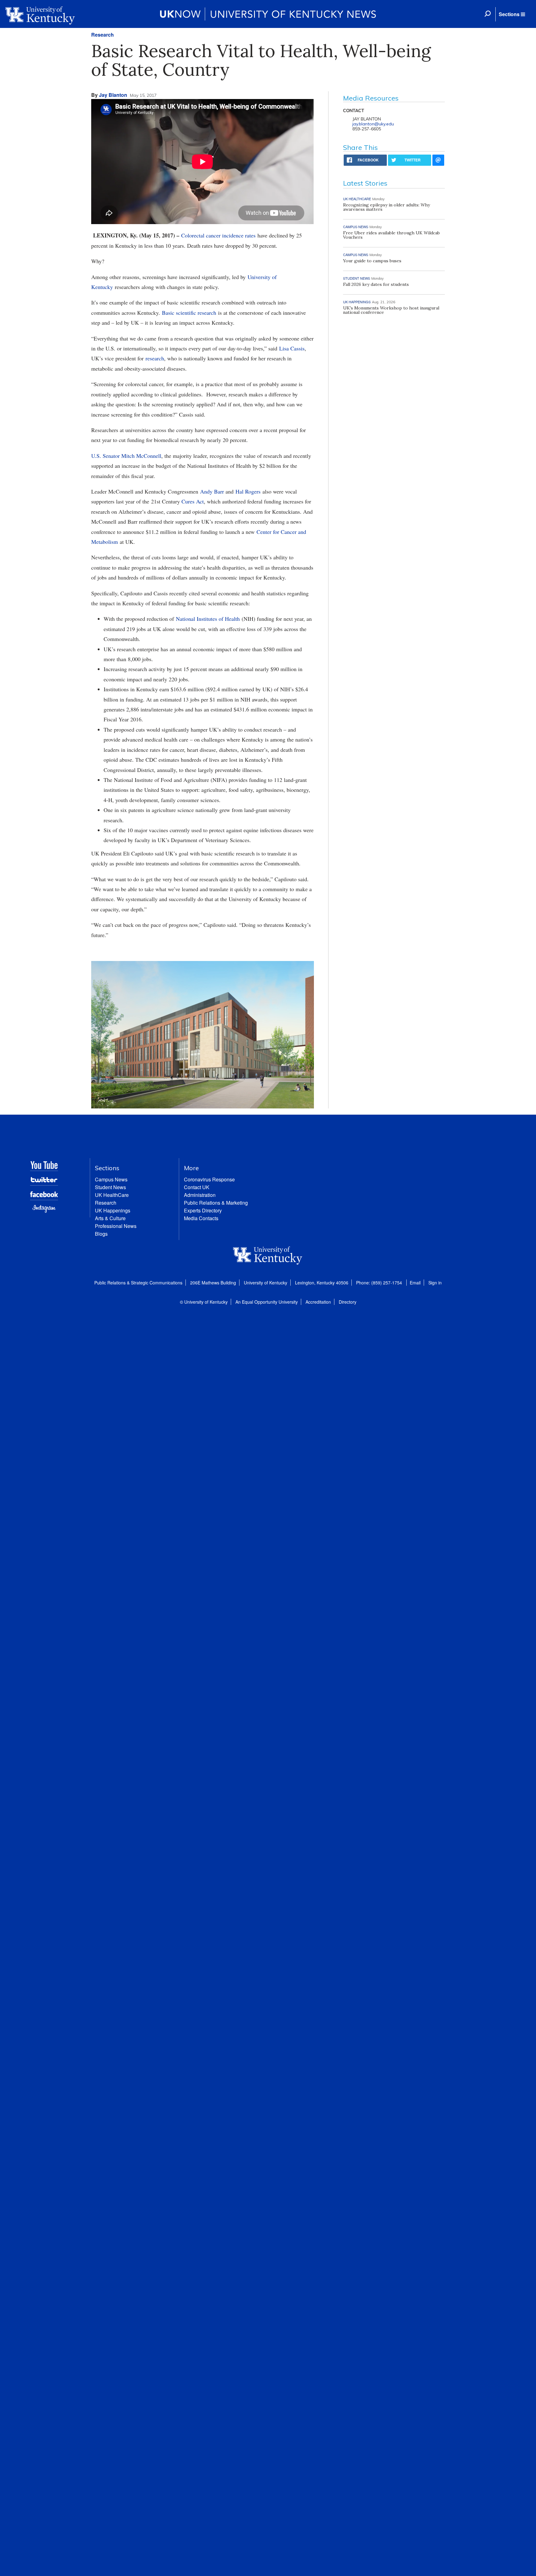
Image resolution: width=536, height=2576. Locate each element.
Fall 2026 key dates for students (376, 284)
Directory (348, 1302)
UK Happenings (113, 1210)
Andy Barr (212, 491)
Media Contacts (201, 1218)
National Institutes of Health (208, 619)
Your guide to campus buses (372, 261)
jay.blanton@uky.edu (373, 124)
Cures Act (193, 501)
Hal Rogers (248, 491)
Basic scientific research (189, 313)
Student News (110, 1187)
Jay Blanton (113, 95)
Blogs (101, 1234)
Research (103, 35)
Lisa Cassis (292, 348)
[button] (512, 14)
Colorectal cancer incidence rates (218, 235)
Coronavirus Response (209, 1179)
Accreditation (318, 1302)
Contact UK (197, 1187)
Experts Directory (203, 1210)
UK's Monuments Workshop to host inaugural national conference (391, 310)
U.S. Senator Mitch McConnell (126, 456)
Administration (200, 1195)
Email (415, 1283)
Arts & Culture (110, 1218)
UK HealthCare (112, 1195)
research (155, 358)
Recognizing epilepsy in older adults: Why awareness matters (386, 207)
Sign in (435, 1283)
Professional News (116, 1226)
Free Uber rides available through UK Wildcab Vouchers (391, 235)
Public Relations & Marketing (216, 1203)
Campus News (111, 1179)
